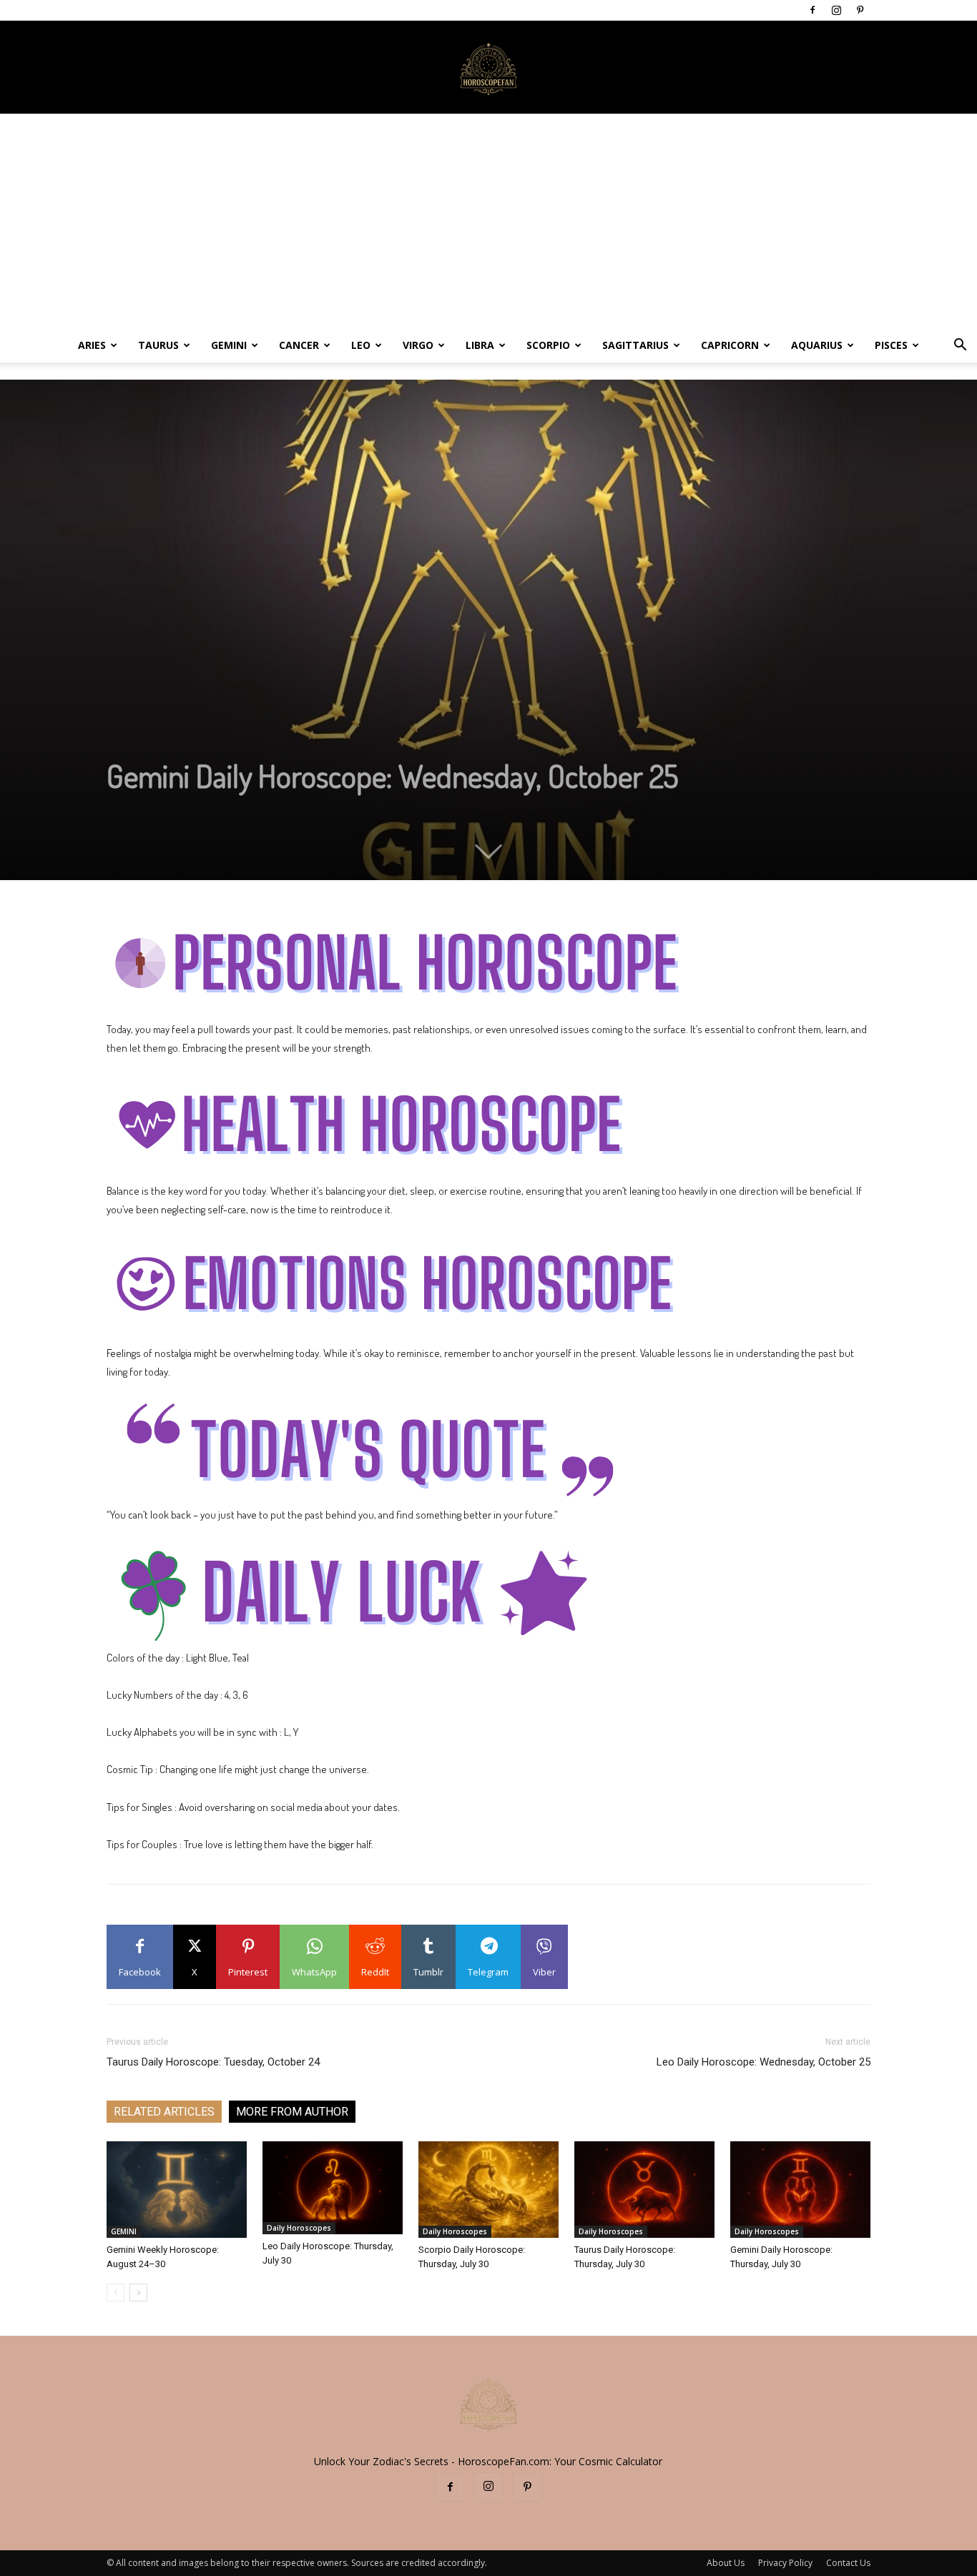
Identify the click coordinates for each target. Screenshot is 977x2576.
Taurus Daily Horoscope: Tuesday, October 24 (213, 2062)
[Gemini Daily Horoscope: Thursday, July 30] (800, 2190)
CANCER (299, 345)
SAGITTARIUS (635, 345)
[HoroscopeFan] (488, 68)
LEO (361, 345)
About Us (726, 2563)
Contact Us (848, 2563)
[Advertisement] (488, 221)
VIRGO (418, 345)
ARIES (92, 345)
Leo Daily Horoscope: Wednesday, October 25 (764, 2062)
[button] (960, 346)
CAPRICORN (730, 345)
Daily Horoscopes (299, 2228)
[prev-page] (116, 2293)
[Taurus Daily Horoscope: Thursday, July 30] (644, 2190)
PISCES (891, 345)
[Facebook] (812, 10)
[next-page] (138, 2293)
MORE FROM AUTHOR (292, 2112)
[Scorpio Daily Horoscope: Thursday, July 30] (488, 2190)
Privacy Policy (785, 2563)
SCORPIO (548, 345)
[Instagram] (836, 10)
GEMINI (229, 345)
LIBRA (480, 345)
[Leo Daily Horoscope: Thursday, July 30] (333, 2188)
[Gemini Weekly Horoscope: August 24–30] (177, 2190)
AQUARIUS (817, 345)
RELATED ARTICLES (164, 2112)
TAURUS (158, 345)
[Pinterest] (860, 10)
